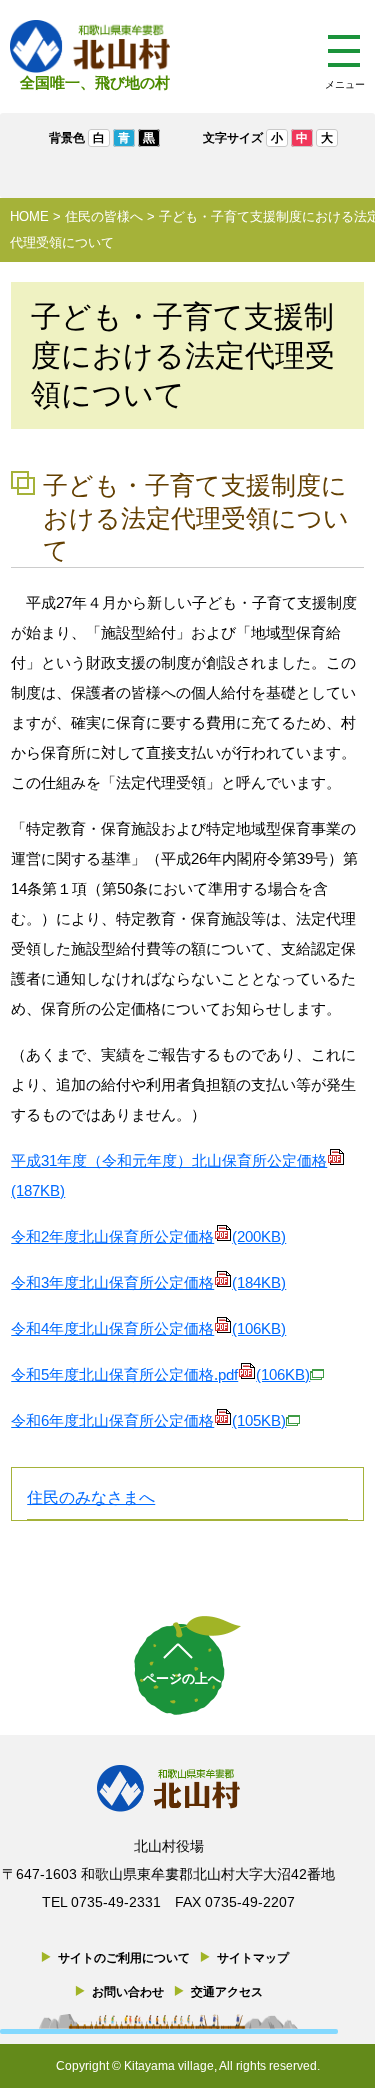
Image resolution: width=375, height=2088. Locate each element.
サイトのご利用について (124, 1958)
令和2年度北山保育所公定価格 (148, 1236)
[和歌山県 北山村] (90, 46)
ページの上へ (182, 1678)
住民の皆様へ (104, 216)
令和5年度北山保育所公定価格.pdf (160, 1374)
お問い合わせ (128, 1992)
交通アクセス (227, 1992)
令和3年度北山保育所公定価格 (148, 1282)
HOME (29, 216)
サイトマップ (253, 1958)
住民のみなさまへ (91, 1497)
